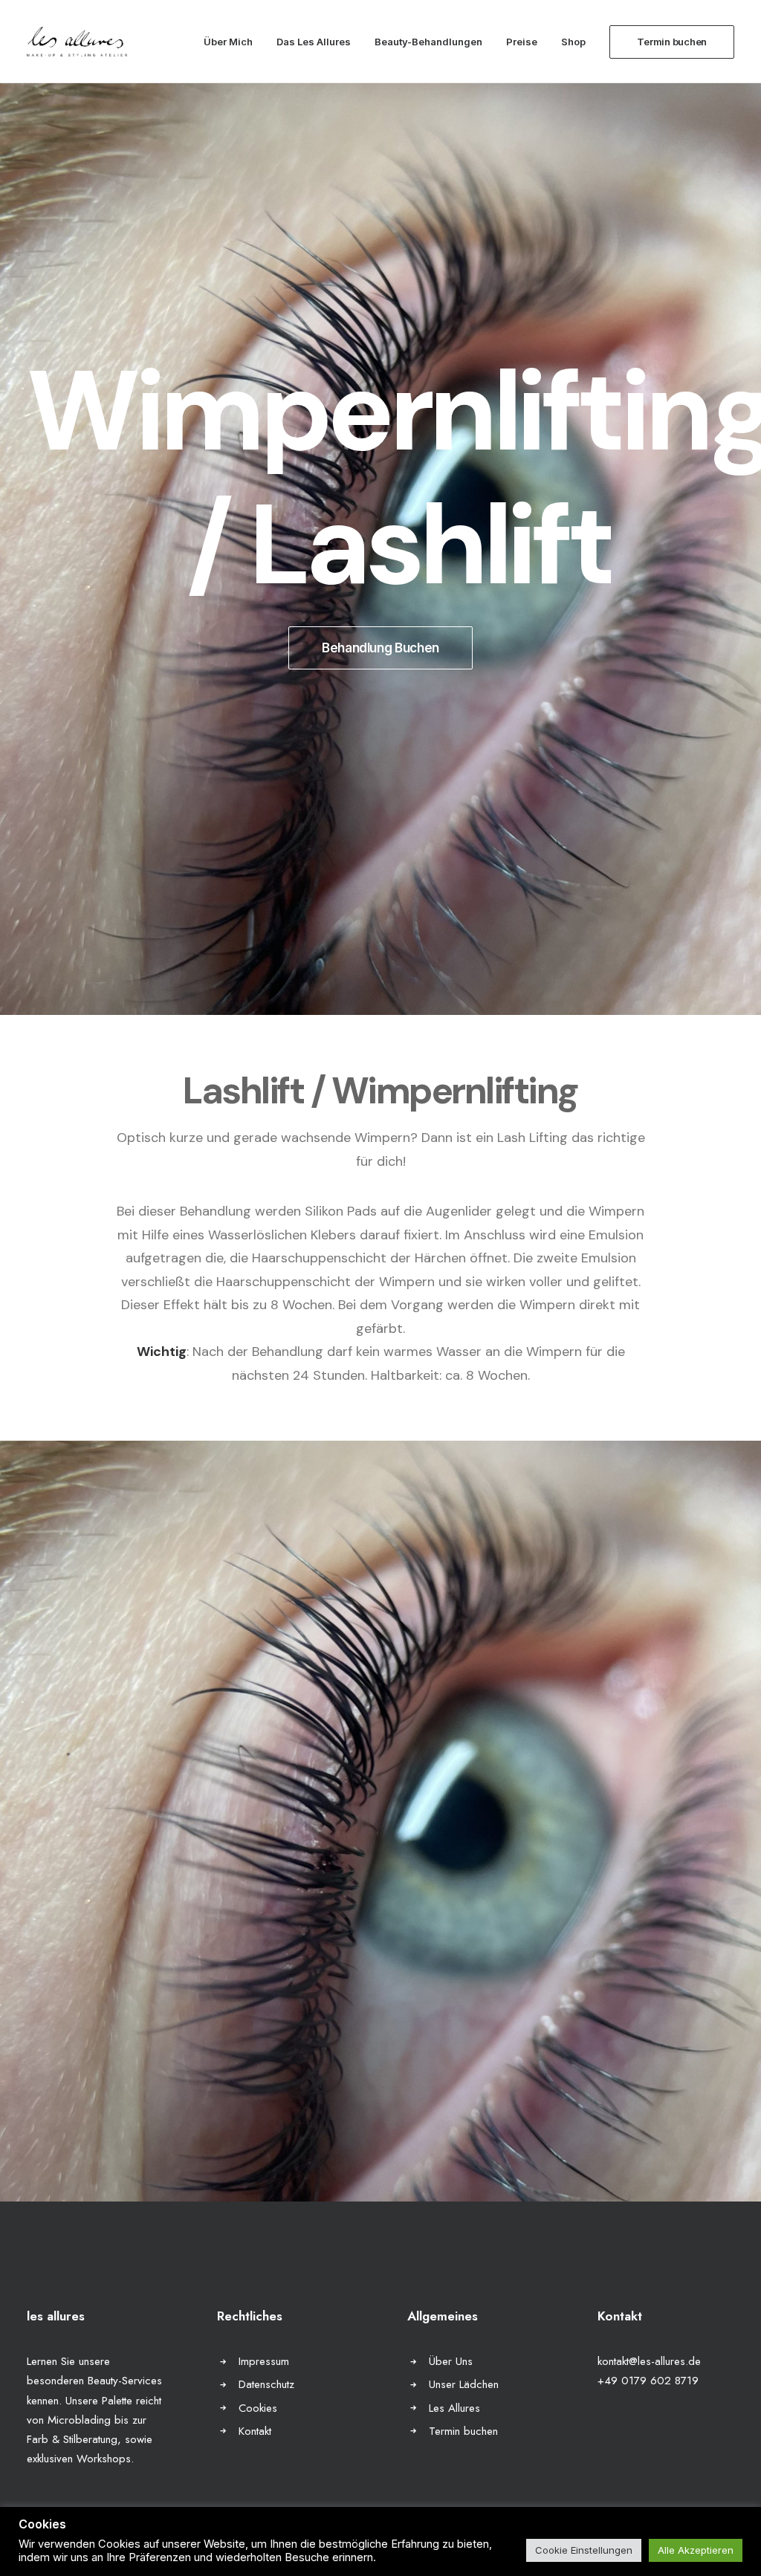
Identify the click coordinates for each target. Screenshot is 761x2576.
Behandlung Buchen (380, 648)
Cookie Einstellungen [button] (584, 2550)
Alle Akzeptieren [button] (696, 2550)
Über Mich (228, 42)
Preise (522, 42)
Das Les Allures (314, 42)
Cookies (258, 2408)
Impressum (264, 2361)
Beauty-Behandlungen (428, 42)
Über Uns (451, 2361)
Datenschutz (266, 2384)
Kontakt (255, 2431)
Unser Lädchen (464, 2384)
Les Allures (454, 2408)
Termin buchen (463, 2431)
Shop (573, 42)
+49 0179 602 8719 (648, 2381)
